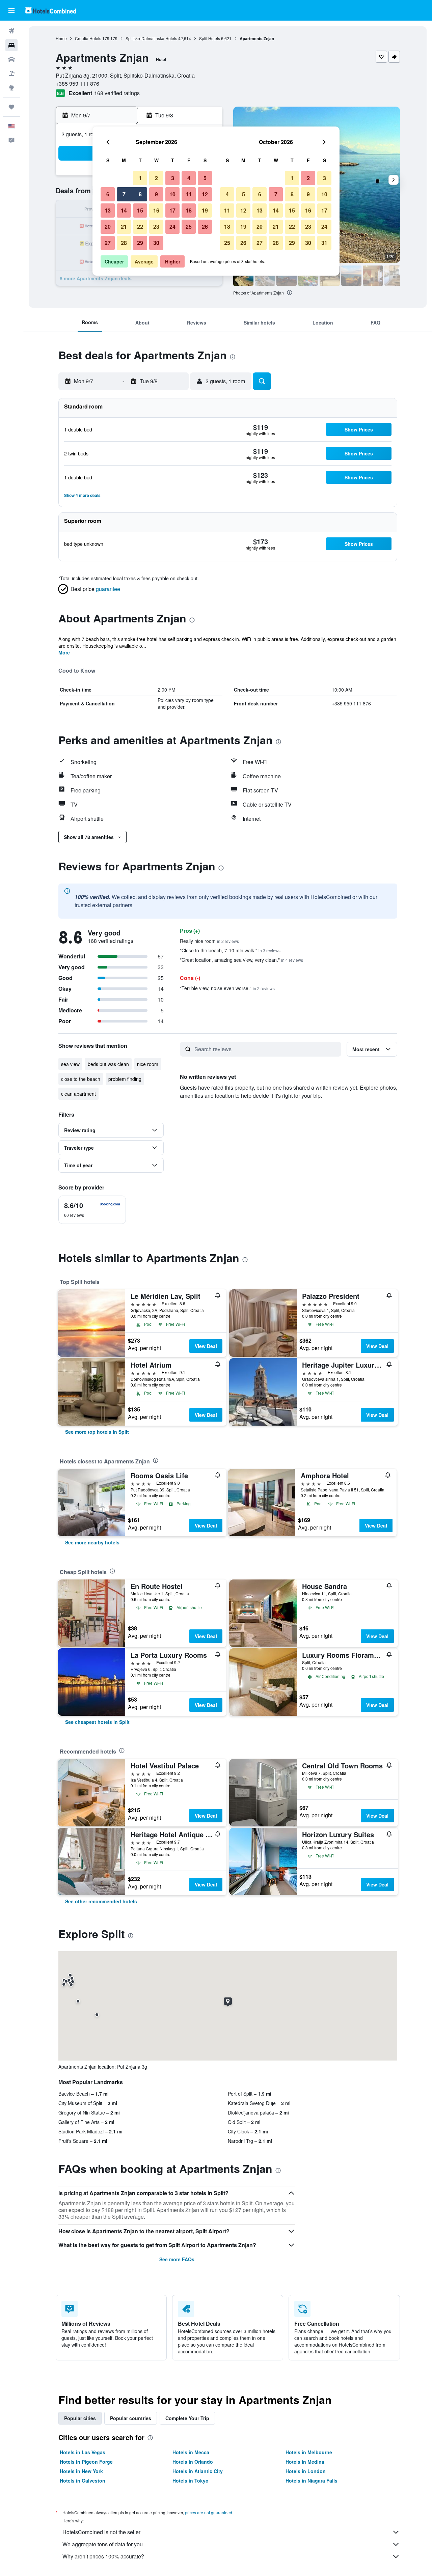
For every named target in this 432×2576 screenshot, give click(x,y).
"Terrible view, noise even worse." (227, 988)
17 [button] (172, 210)
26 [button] (205, 227)
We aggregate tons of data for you (103, 2544)
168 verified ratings (117, 93)
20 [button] (108, 227)
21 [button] (124, 227)
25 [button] (189, 227)
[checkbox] (92, 1210)
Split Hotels (210, 38)
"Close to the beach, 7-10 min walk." (230, 950)
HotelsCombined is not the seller (101, 2532)
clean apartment (78, 1094)
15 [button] (140, 210)
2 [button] (156, 178)
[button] (11, 10)
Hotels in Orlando (193, 2462)
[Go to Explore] (11, 88)
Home (61, 38)
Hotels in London (306, 2471)
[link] (97, 1432)
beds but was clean (108, 1064)
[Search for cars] (11, 59)
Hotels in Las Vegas (83, 2452)
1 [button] (140, 178)
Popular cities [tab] (80, 2418)
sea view (70, 1064)
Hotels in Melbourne (309, 2452)
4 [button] (189, 178)
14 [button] (124, 210)
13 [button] (108, 210)
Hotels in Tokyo (191, 2481)
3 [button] (173, 178)
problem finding (125, 1079)
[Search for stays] (11, 45)
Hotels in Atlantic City (198, 2471)
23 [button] (156, 227)
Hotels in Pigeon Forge (86, 2462)
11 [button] (189, 194)
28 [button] (124, 243)
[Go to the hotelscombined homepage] (51, 10)
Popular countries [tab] (131, 2418)
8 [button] (140, 194)
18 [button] (189, 210)
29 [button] (140, 243)
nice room (148, 1064)
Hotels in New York (81, 2471)
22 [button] (140, 227)
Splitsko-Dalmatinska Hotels (151, 38)
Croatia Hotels (88, 38)
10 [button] (172, 194)
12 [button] (205, 194)
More (64, 652)
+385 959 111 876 (77, 83)
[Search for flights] (11, 31)
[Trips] (11, 107)
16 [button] (156, 210)
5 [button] (205, 178)
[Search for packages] (11, 74)
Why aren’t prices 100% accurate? (103, 2556)
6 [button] (108, 194)
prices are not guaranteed (209, 2512)
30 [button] (156, 243)
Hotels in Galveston (83, 2481)
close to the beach (81, 1079)
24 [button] (172, 227)
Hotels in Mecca (191, 2452)
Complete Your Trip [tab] (187, 2418)
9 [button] (156, 194)
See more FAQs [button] (177, 2259)
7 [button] (124, 194)
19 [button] (205, 210)
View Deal (206, 1346)
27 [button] (108, 243)
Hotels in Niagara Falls (312, 2481)
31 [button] (324, 243)
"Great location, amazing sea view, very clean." (241, 960)
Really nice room (209, 941)
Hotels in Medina (305, 2462)
